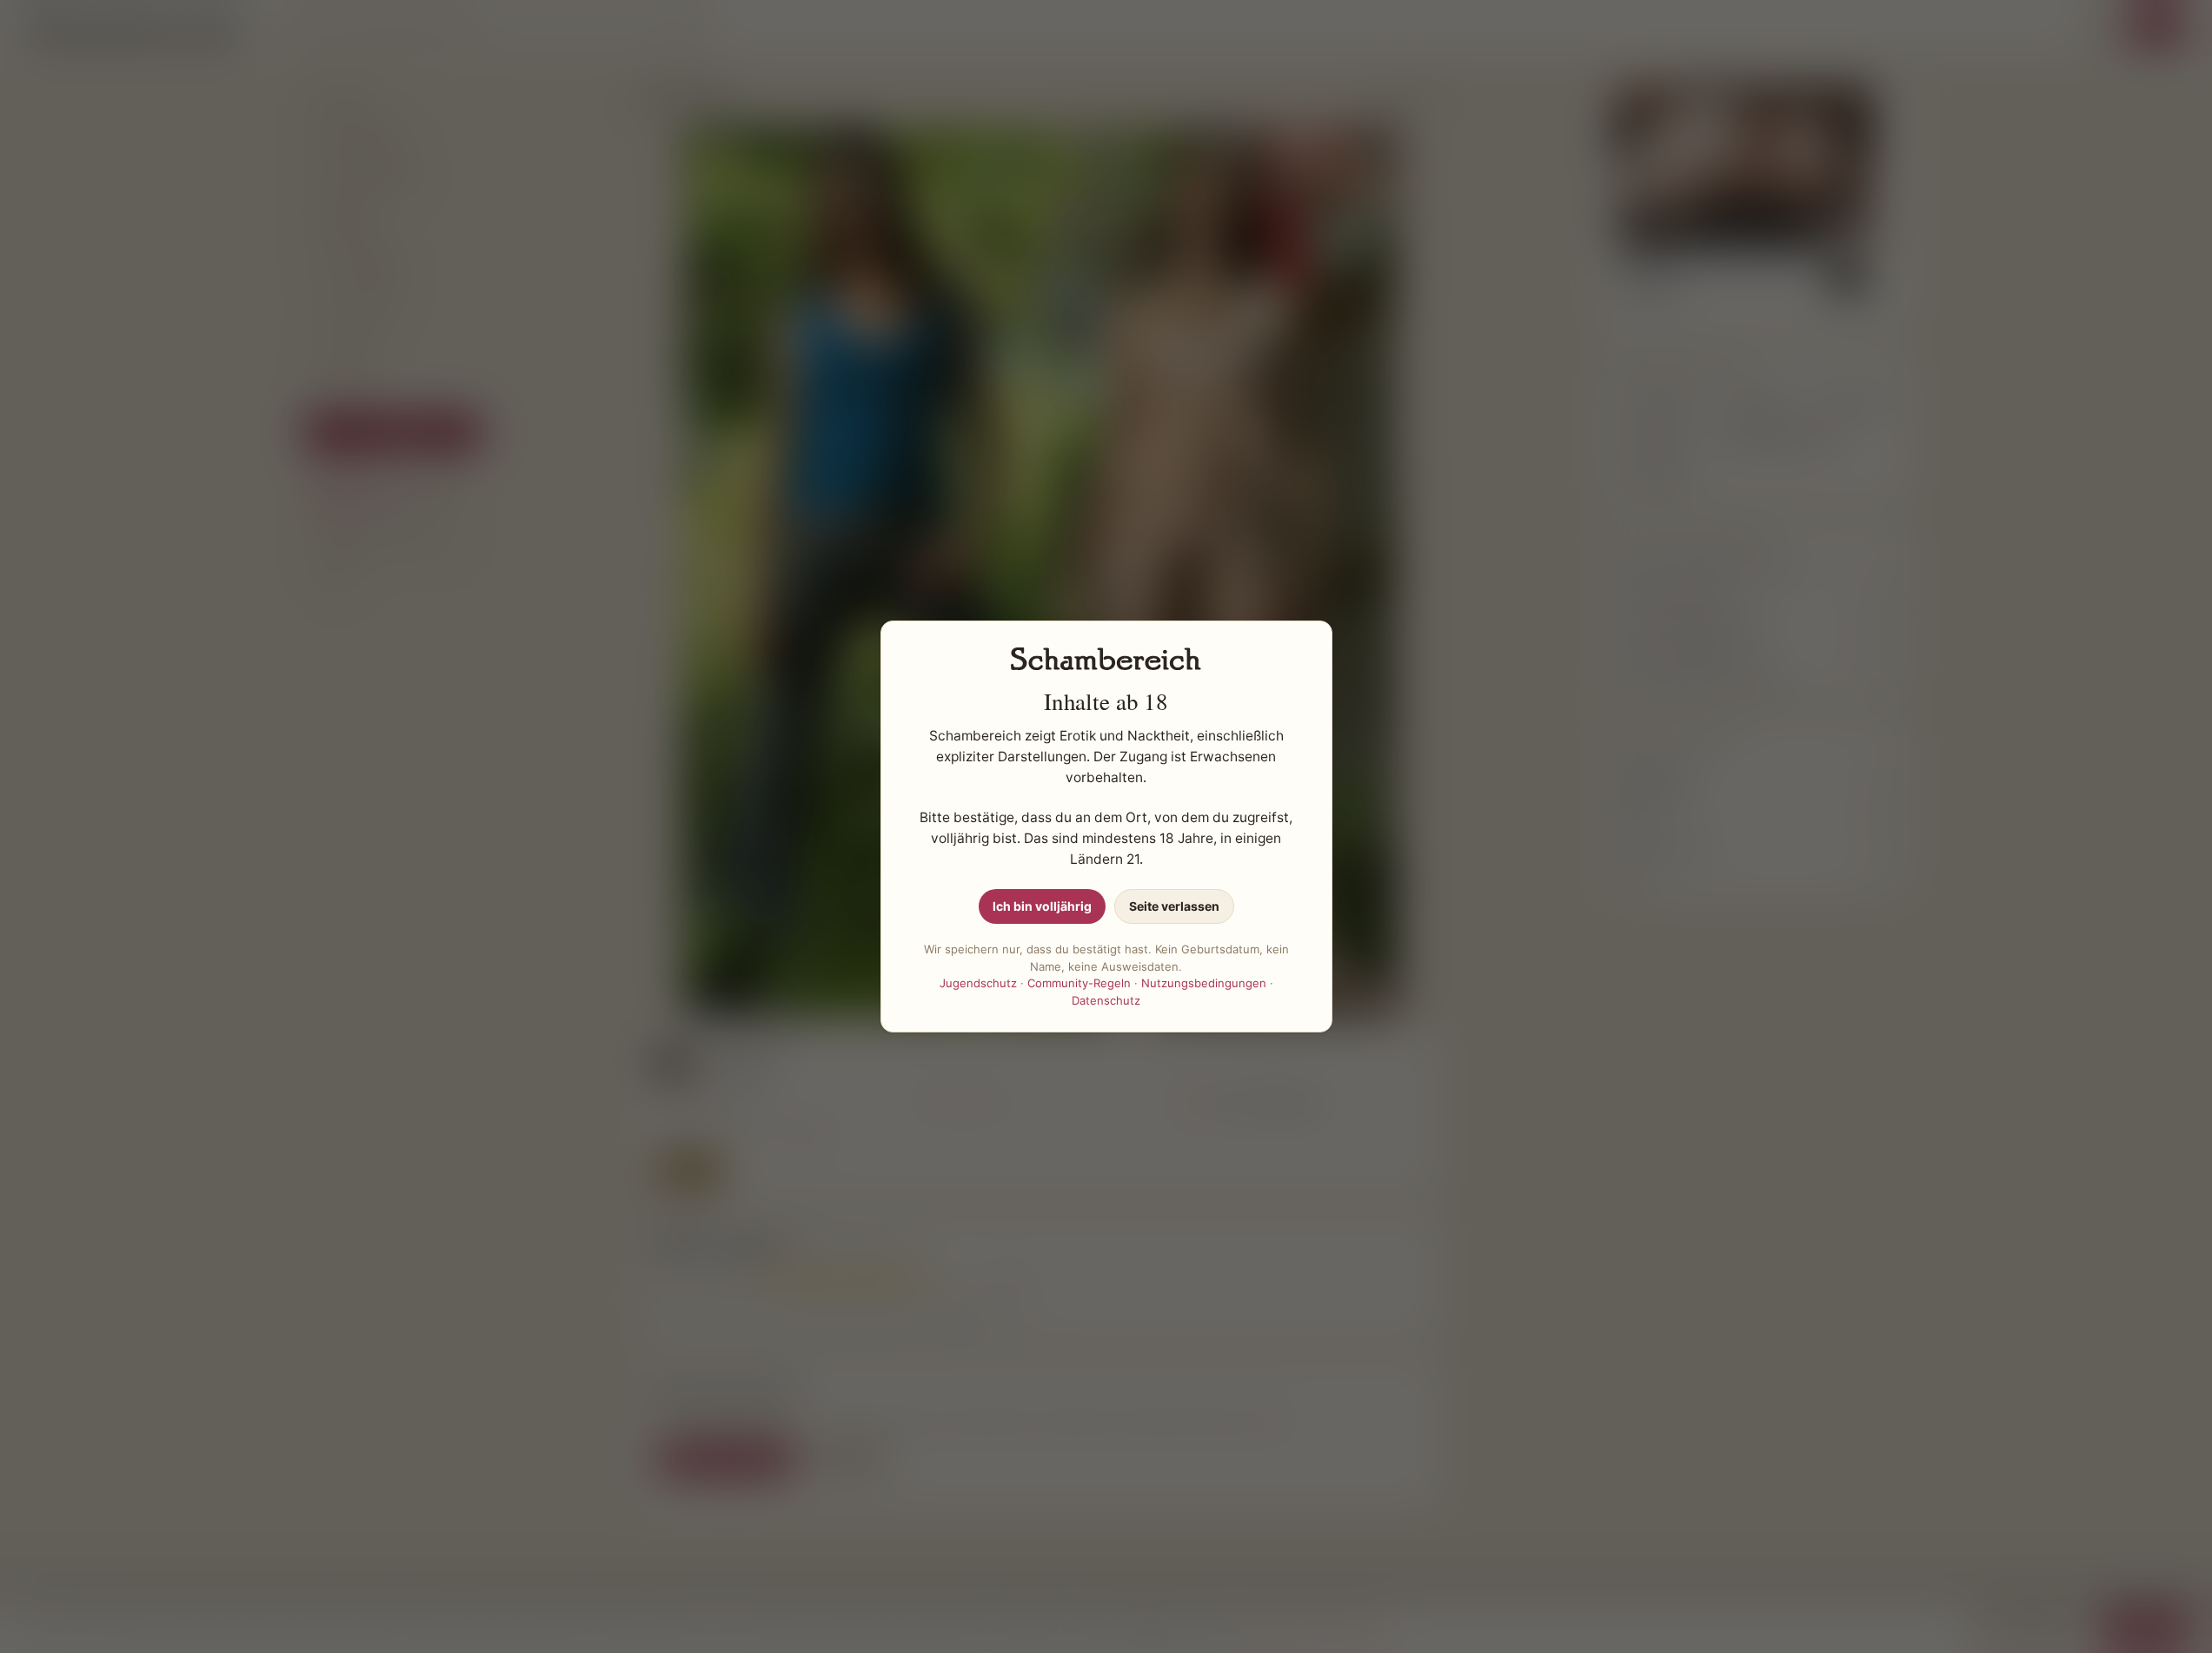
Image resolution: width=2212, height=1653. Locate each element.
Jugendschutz (978, 983)
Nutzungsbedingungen (1204, 983)
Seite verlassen (1174, 906)
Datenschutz (1106, 1000)
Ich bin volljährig (1042, 906)
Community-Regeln (1079, 983)
